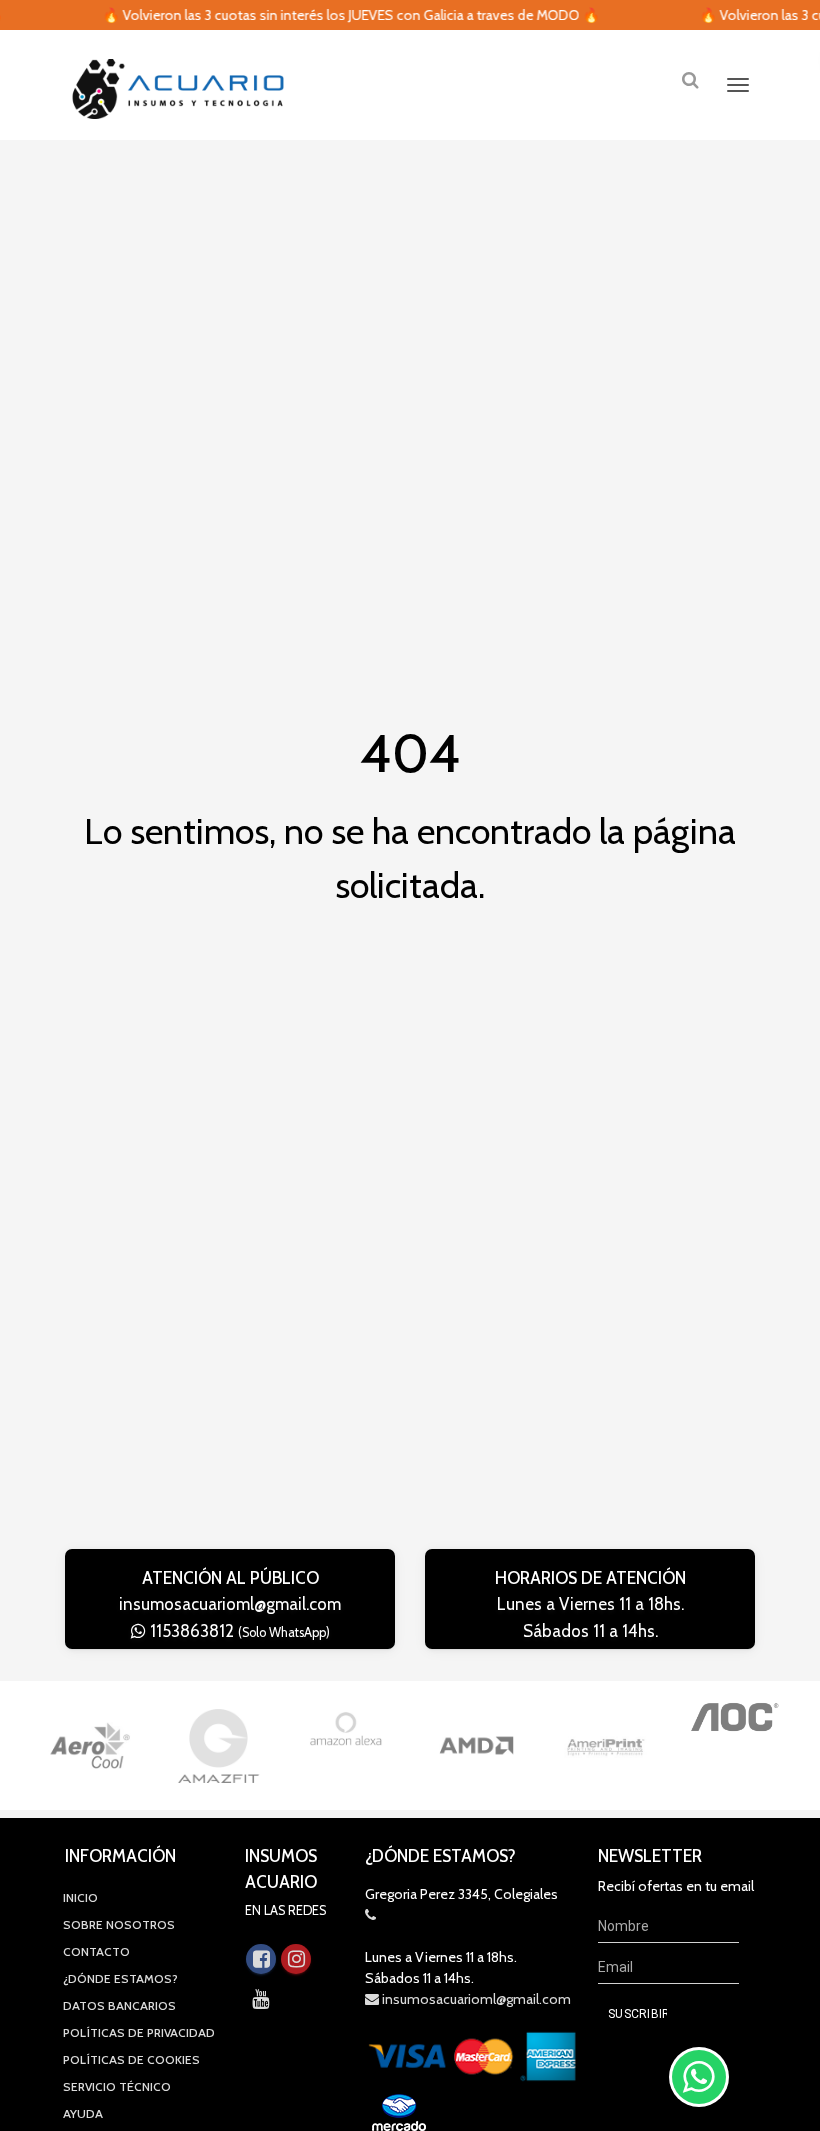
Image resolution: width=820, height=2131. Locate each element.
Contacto (96, 1951)
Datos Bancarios (119, 2005)
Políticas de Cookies (131, 2059)
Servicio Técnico (117, 2086)
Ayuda (83, 2113)
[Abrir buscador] (690, 79)
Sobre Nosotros (119, 1924)
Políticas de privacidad (139, 2032)
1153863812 (238, 1631)
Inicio (80, 1897)
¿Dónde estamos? (120, 1978)
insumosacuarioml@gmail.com (230, 1604)
